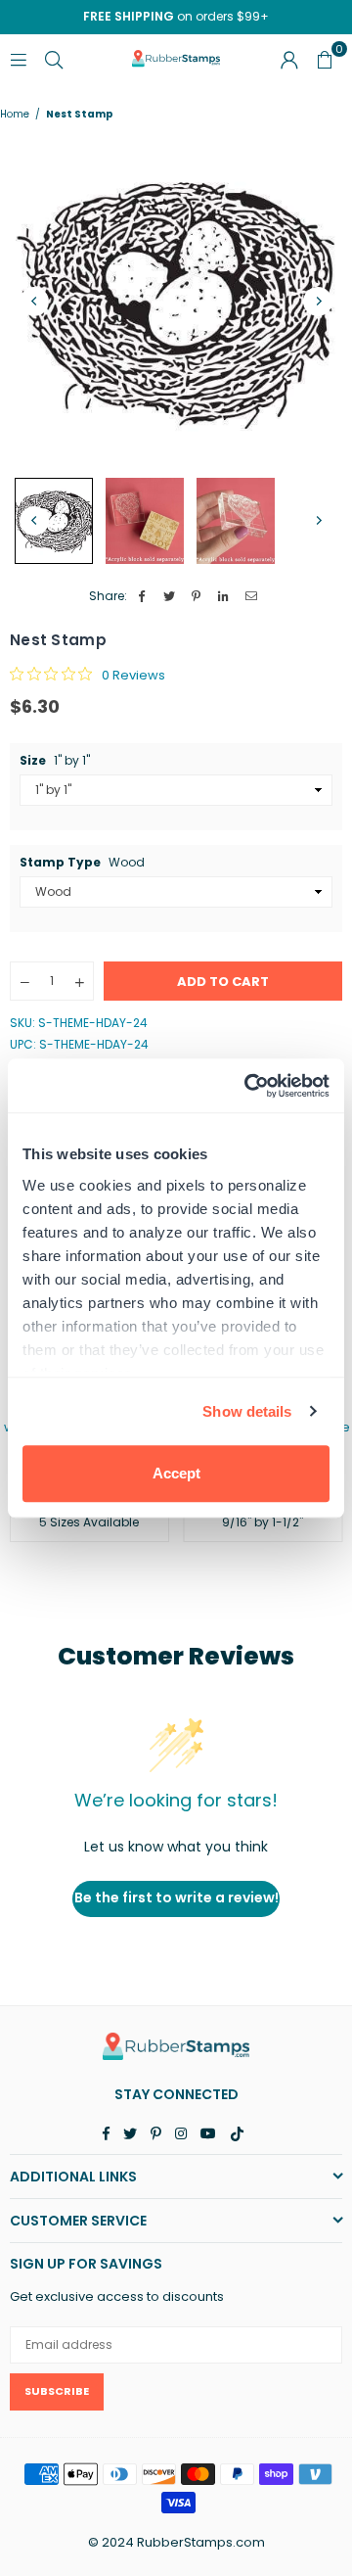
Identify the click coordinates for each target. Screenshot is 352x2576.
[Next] (318, 302)
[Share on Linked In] (224, 597)
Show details (247, 1411)
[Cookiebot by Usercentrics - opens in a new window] (248, 1086)
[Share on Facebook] (142, 597)
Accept (176, 1473)
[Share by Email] (252, 597)
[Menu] (19, 58)
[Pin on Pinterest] (197, 597)
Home (15, 115)
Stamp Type (82, 863)
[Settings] (289, 59)
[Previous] (34, 302)
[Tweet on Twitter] (170, 597)
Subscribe (57, 2391)
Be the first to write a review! (176, 1897)
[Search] (54, 58)
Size (55, 761)
